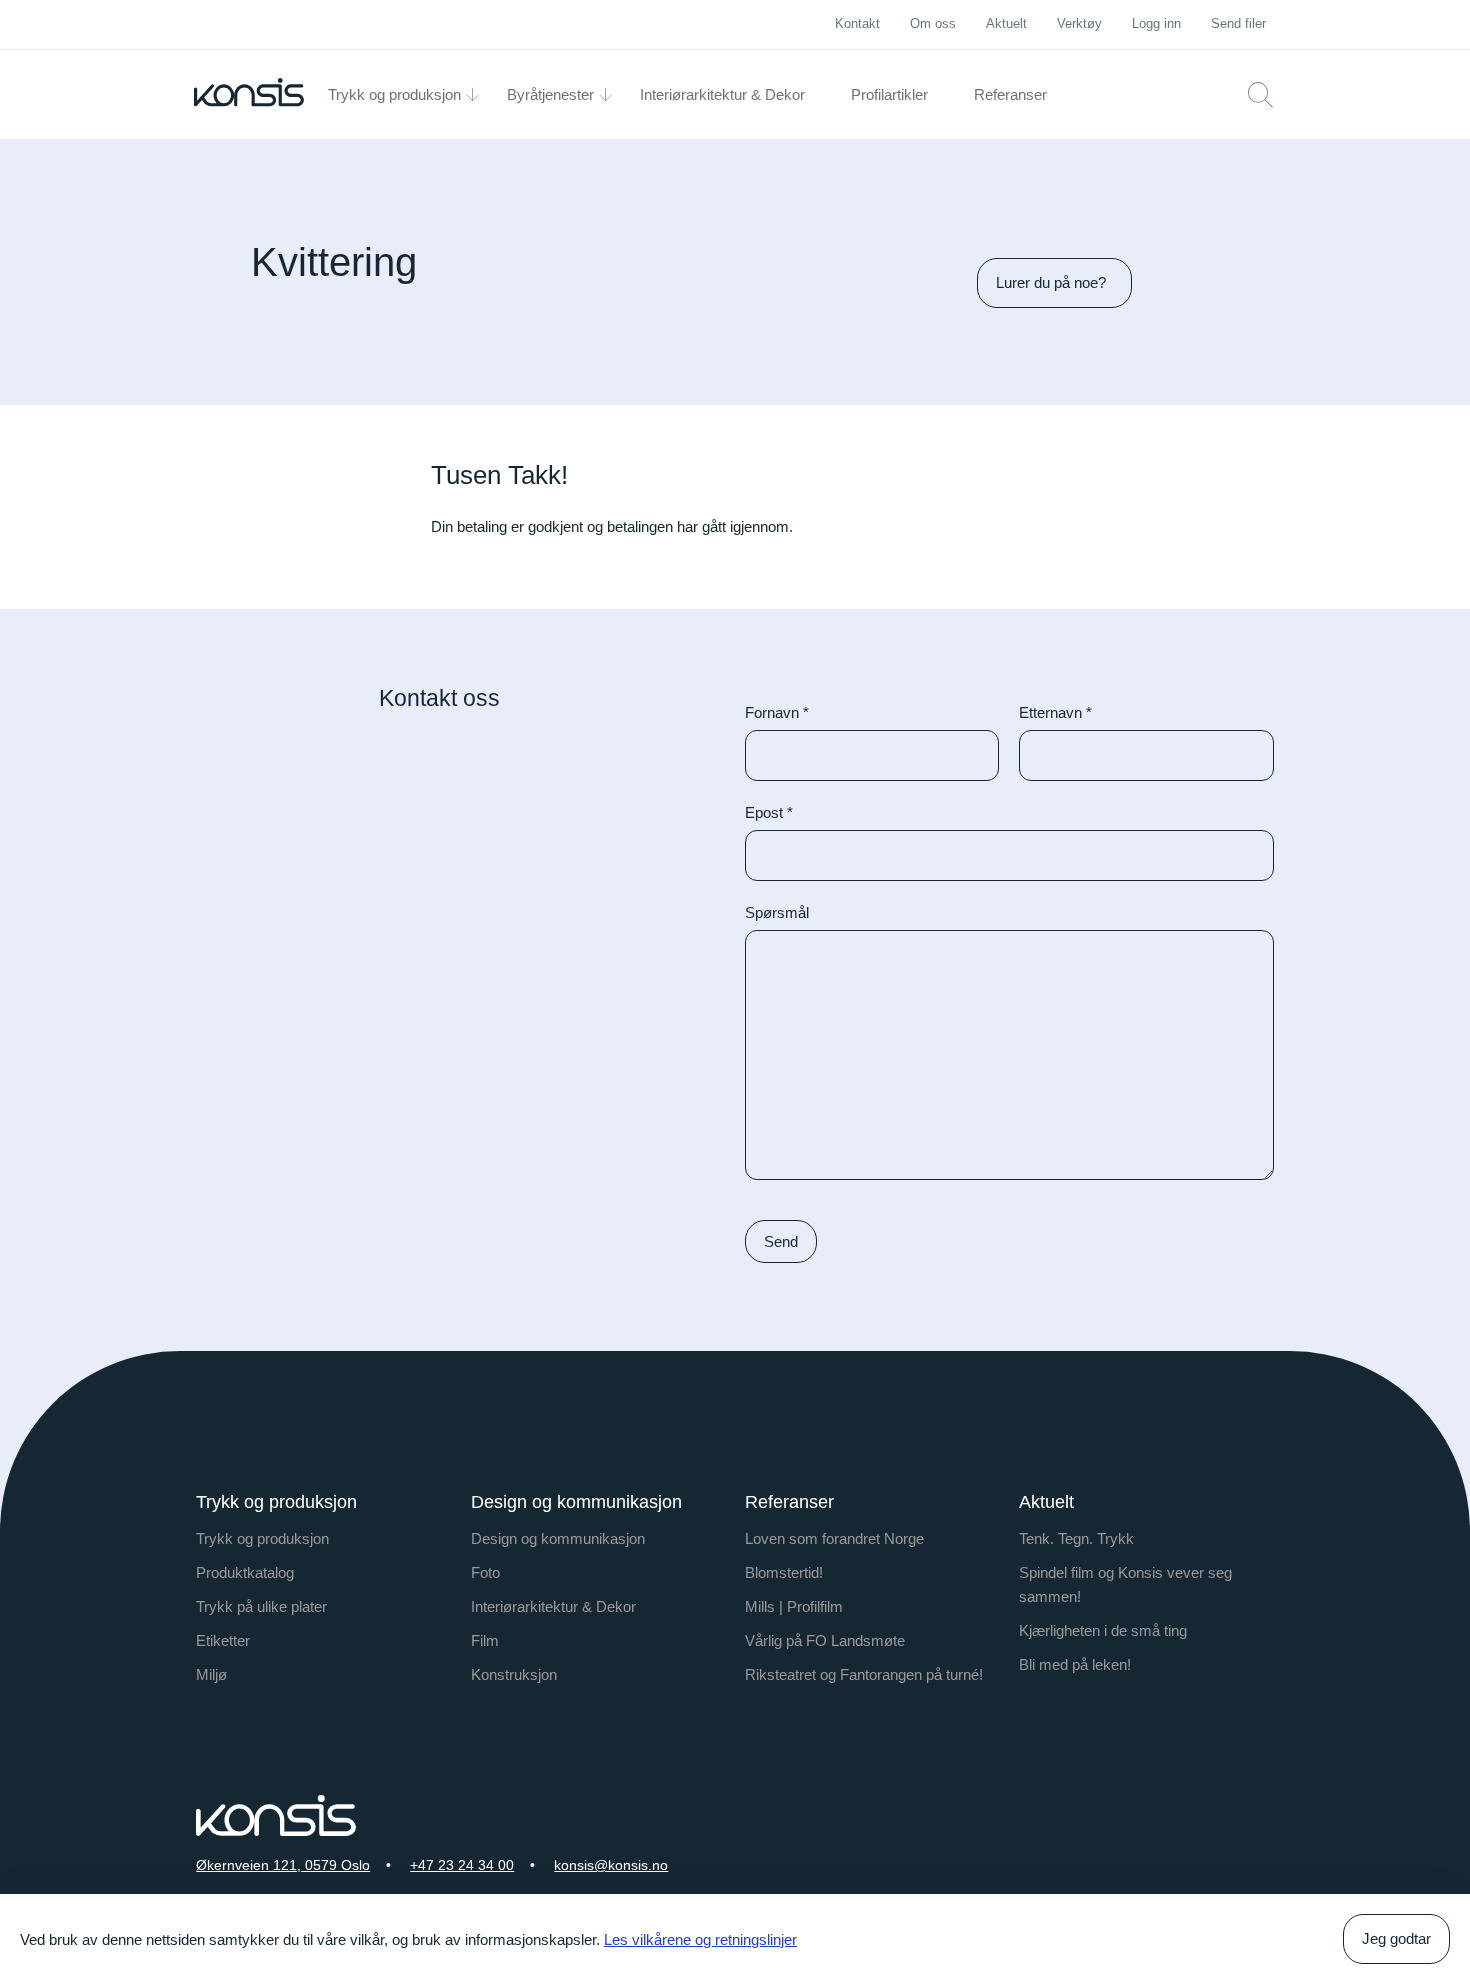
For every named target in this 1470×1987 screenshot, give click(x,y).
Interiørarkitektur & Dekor (553, 1606)
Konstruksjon (514, 1674)
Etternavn (1055, 712)
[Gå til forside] (249, 92)
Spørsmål (777, 912)
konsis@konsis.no (611, 1865)
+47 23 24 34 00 (462, 1865)
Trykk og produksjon (262, 1538)
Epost (769, 812)
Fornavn (777, 712)
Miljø (211, 1674)
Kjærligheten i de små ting (1103, 1630)
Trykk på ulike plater (261, 1606)
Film (485, 1640)
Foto (485, 1572)
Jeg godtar (1396, 1938)
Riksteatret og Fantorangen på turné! (864, 1674)
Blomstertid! (784, 1572)
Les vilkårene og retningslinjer (700, 1939)
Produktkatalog (245, 1572)
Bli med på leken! (1075, 1664)
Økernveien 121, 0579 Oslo (283, 1865)
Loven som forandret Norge (834, 1538)
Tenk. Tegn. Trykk (1076, 1538)
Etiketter (223, 1640)
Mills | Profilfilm (794, 1606)
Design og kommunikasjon (558, 1538)
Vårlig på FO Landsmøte (825, 1640)
